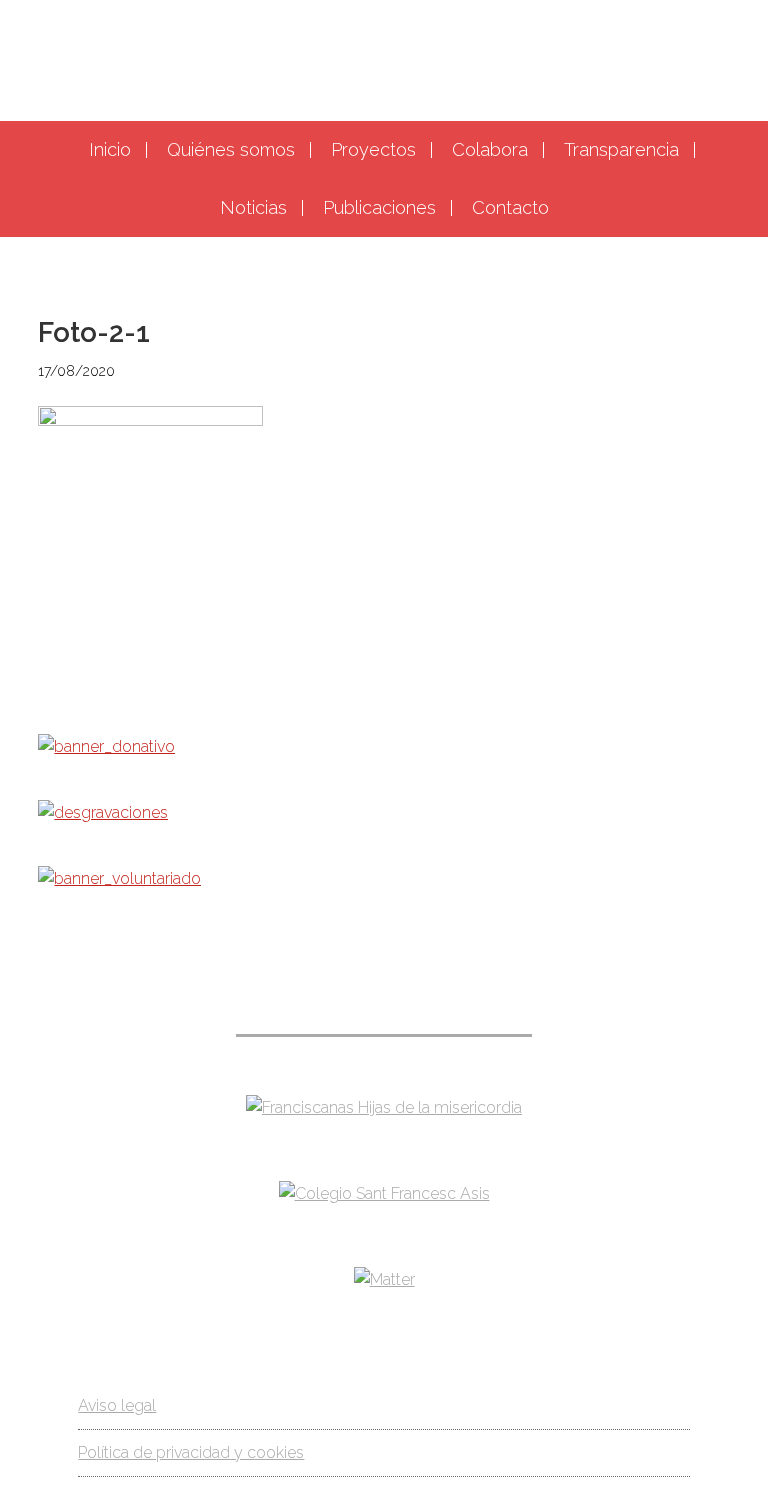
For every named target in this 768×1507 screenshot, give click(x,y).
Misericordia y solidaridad (384, 58)
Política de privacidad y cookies (191, 1452)
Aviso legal (117, 1405)
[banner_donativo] (106, 746)
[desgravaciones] (103, 812)
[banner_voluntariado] (119, 878)
